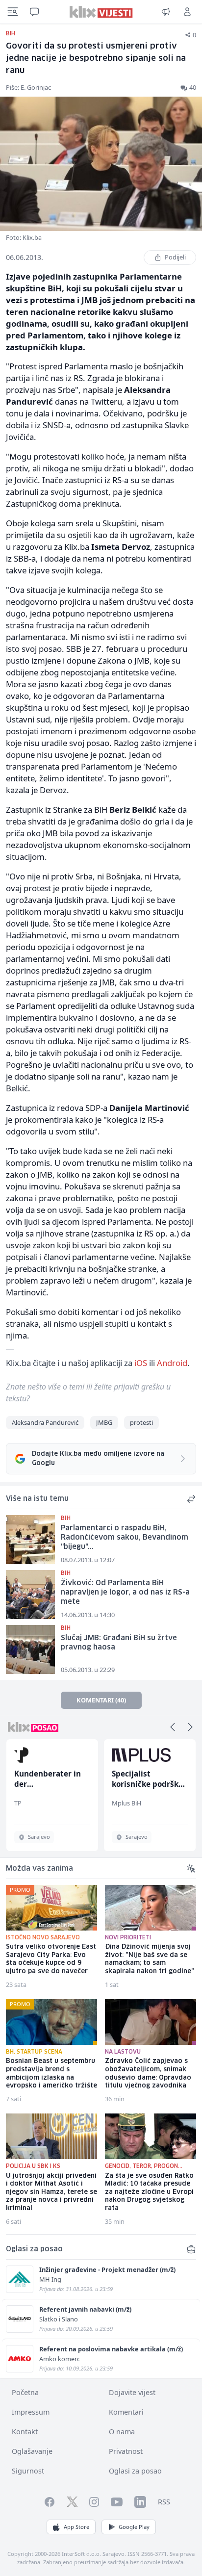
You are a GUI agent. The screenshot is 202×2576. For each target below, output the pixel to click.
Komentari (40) (101, 1700)
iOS (141, 1363)
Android (172, 1363)
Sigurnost (28, 2471)
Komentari (126, 2412)
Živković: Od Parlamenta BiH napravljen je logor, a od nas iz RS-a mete (125, 1592)
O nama (122, 2432)
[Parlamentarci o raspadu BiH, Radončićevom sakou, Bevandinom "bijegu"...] (30, 1540)
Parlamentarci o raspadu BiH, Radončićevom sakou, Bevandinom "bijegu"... (125, 1537)
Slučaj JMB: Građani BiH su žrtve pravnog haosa (119, 1643)
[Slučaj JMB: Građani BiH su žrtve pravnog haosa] (30, 1649)
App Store (76, 2527)
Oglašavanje (32, 2451)
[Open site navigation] (13, 12)
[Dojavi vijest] (166, 12)
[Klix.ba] (101, 12)
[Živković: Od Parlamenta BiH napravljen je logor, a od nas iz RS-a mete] (30, 1595)
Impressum (31, 2412)
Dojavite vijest (132, 2392)
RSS (164, 2502)
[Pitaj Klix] (34, 12)
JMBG (104, 1422)
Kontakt (25, 2432)
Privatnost (126, 2451)
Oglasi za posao (135, 2471)
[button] (173, 1727)
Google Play (134, 2527)
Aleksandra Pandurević (45, 1422)
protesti (141, 1422)
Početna (25, 2392)
